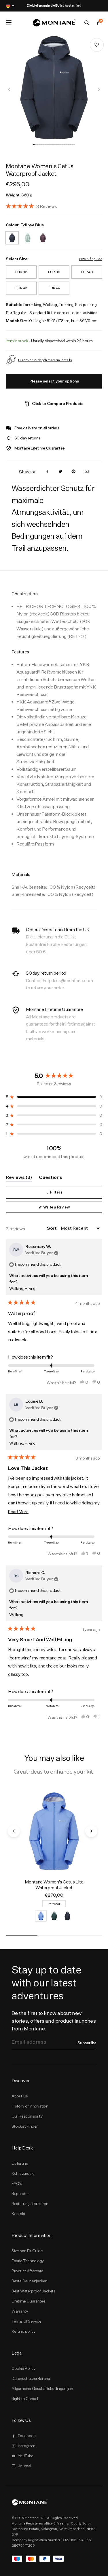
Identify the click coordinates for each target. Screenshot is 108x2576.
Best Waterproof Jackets (34, 2291)
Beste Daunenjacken (30, 2281)
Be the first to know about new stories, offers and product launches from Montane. (54, 2021)
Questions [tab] (51, 1178)
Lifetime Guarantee (29, 2301)
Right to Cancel (25, 2399)
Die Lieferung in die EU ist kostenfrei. (54, 5)
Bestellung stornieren (30, 2204)
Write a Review (64, 1209)
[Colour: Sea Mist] (28, 234)
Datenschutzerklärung (31, 2378)
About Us (20, 2096)
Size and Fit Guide (27, 2251)
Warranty (20, 2311)
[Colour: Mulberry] (43, 234)
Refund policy (24, 2331)
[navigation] (10, 89)
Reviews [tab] (19, 1178)
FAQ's (17, 2183)
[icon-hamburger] (9, 22)
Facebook (27, 2436)
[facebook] (47, 472)
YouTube (26, 2456)
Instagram (27, 2446)
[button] (34, 145)
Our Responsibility (27, 2116)
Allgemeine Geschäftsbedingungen (42, 2388)
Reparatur (20, 2193)
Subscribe (87, 2043)
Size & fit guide (91, 259)
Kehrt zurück (22, 2173)
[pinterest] (73, 472)
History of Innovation (30, 2106)
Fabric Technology (28, 2261)
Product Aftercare (28, 2271)
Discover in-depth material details (45, 360)
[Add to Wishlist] (97, 45)
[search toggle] (87, 23)
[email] (87, 472)
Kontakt (18, 2214)
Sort (52, 1228)
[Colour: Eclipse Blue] (12, 234)
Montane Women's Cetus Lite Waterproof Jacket (54, 1885)
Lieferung (20, 2163)
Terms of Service (26, 2321)
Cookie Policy (24, 2368)
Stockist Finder (25, 2126)
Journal (24, 2466)
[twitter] (60, 472)
